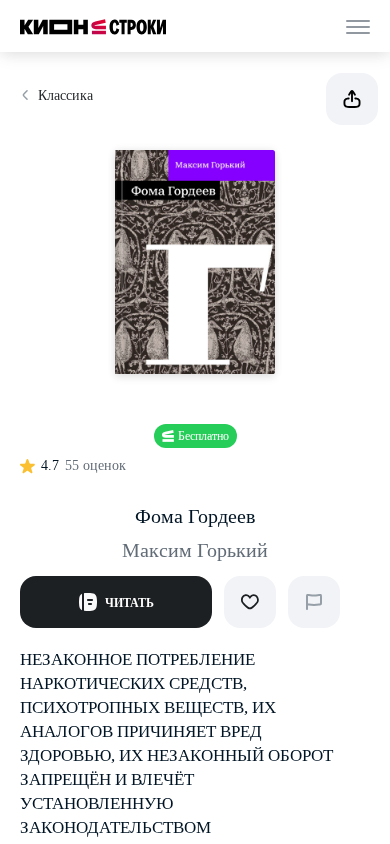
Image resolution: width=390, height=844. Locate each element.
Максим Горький (195, 550)
